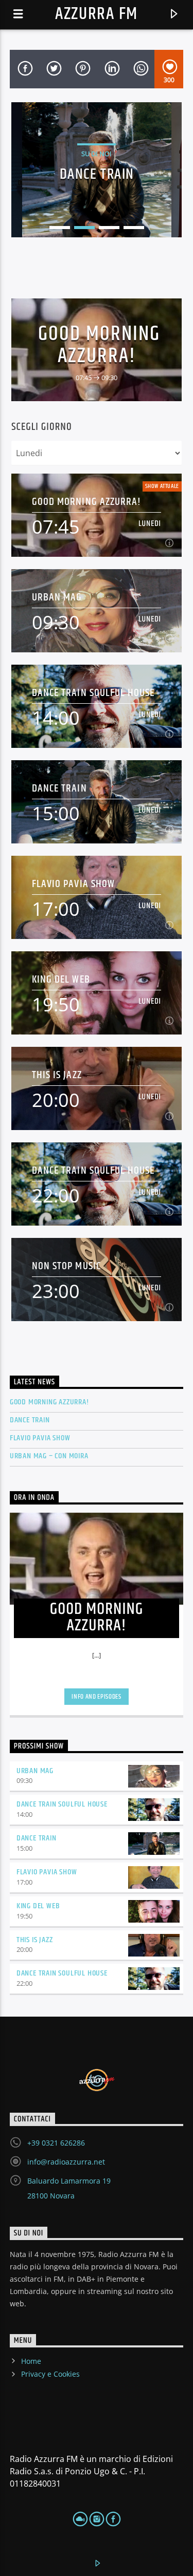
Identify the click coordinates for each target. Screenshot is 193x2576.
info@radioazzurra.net (66, 2162)
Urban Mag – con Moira (49, 1456)
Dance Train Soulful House (93, 693)
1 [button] (60, 228)
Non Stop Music (66, 1266)
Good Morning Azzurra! (49, 1402)
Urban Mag (57, 597)
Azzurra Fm (97, 14)
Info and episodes (96, 1697)
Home (31, 2361)
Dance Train (59, 788)
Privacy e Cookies (50, 2374)
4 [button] (134, 228)
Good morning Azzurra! (99, 345)
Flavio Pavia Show (73, 884)
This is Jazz (57, 1075)
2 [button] (84, 228)
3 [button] (109, 228)
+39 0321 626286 (56, 2143)
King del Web (61, 979)
